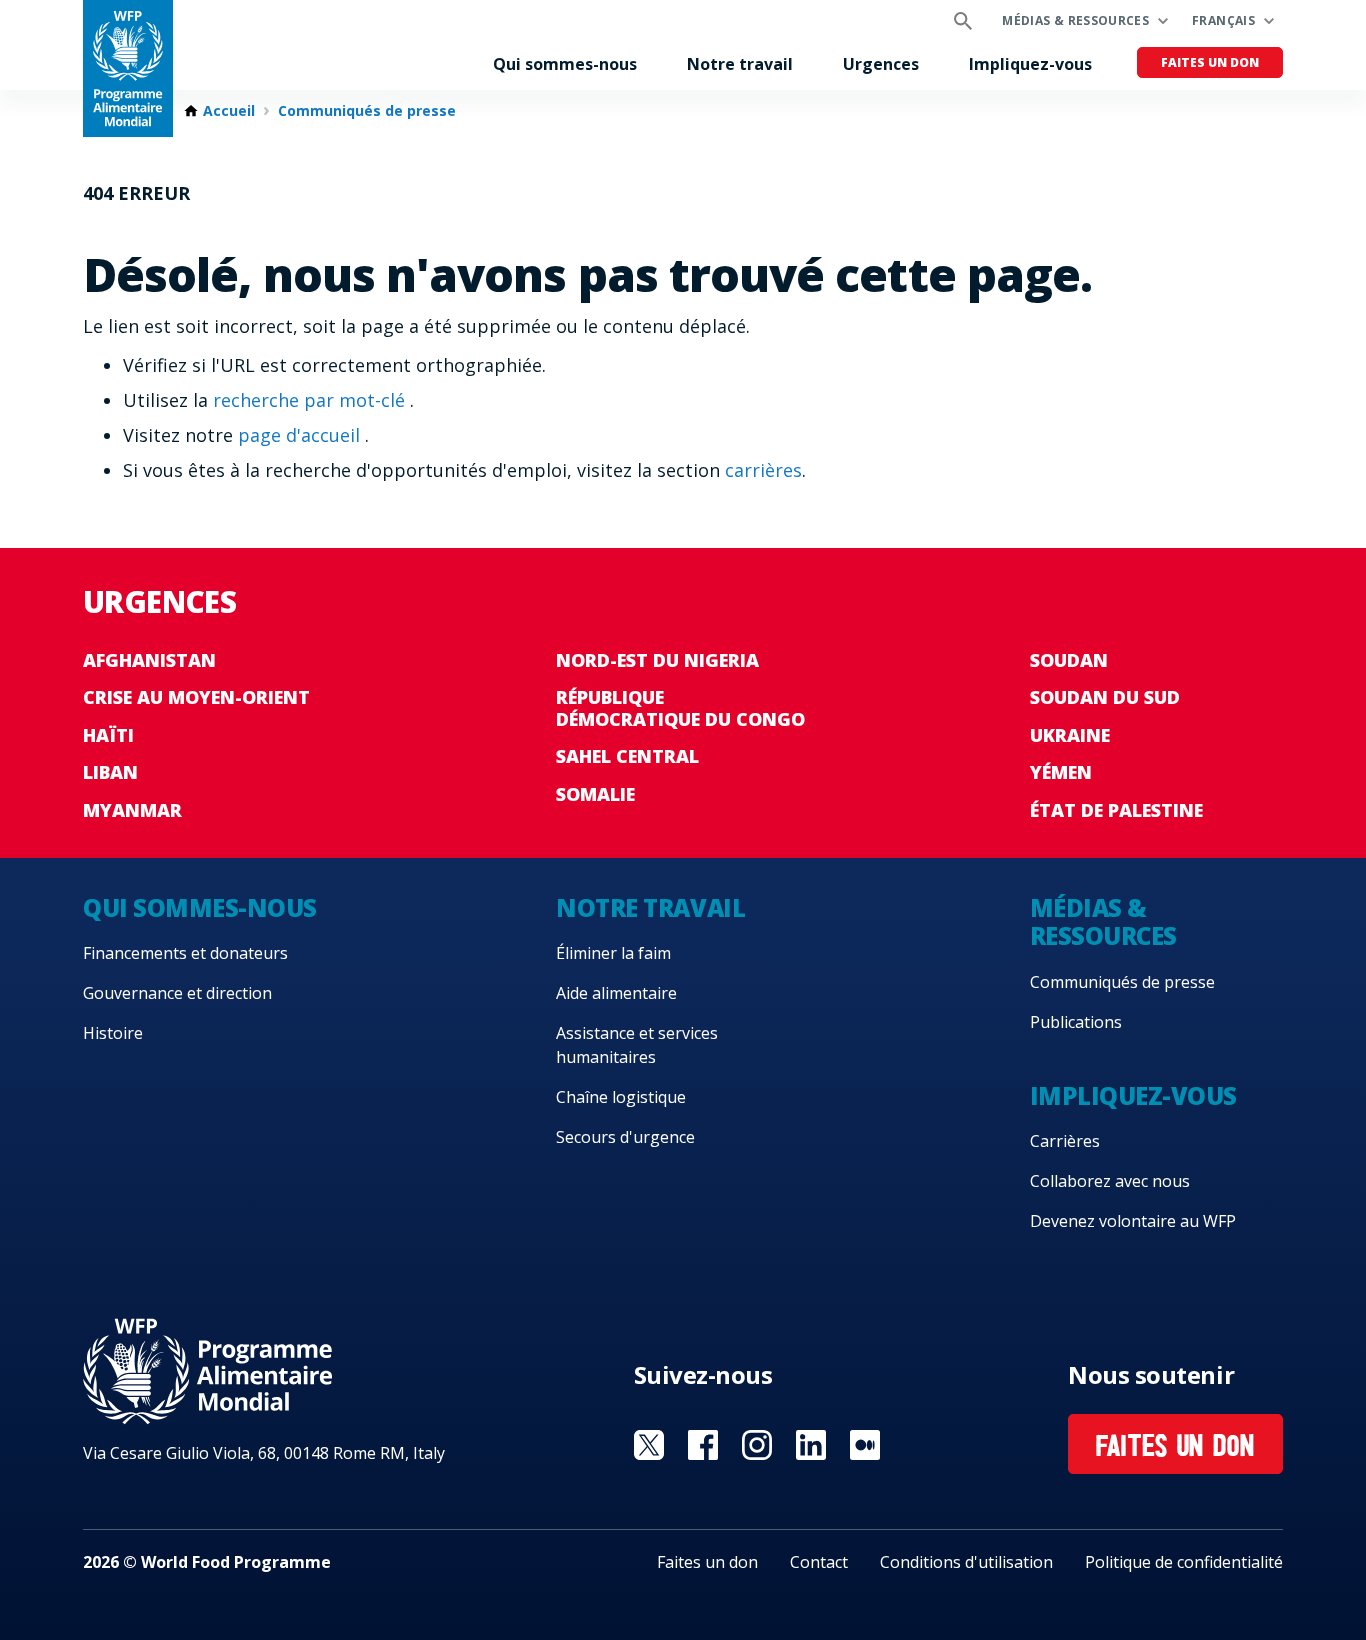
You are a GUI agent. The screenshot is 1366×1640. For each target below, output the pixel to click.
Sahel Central (627, 756)
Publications (1076, 1022)
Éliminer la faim (613, 953)
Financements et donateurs (185, 953)
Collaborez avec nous (1110, 1181)
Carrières (1065, 1141)
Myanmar (132, 810)
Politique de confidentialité (1184, 1562)
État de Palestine (1116, 810)
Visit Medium (865, 1445)
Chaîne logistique (621, 1097)
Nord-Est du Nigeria (657, 660)
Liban (110, 772)
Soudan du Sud (1105, 697)
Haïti (108, 735)
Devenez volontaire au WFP (1133, 1221)
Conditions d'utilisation (966, 1562)
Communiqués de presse (367, 111)
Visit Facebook (703, 1445)
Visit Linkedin (811, 1445)
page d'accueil (301, 435)
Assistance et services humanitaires (637, 1045)
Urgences (881, 64)
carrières (763, 470)
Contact (819, 1562)
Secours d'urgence (625, 1137)
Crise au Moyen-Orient (196, 697)
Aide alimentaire (616, 993)
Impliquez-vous (1030, 64)
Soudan (1069, 660)
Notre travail (740, 64)
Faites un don (1210, 62)
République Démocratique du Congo (680, 708)
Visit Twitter (649, 1445)
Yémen (1061, 772)
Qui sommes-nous (565, 64)
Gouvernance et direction (177, 993)
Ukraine (1070, 735)
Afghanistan (149, 660)
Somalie (595, 794)
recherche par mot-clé (311, 400)
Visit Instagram (757, 1445)
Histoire (113, 1033)
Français (1223, 20)
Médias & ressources (1075, 20)
